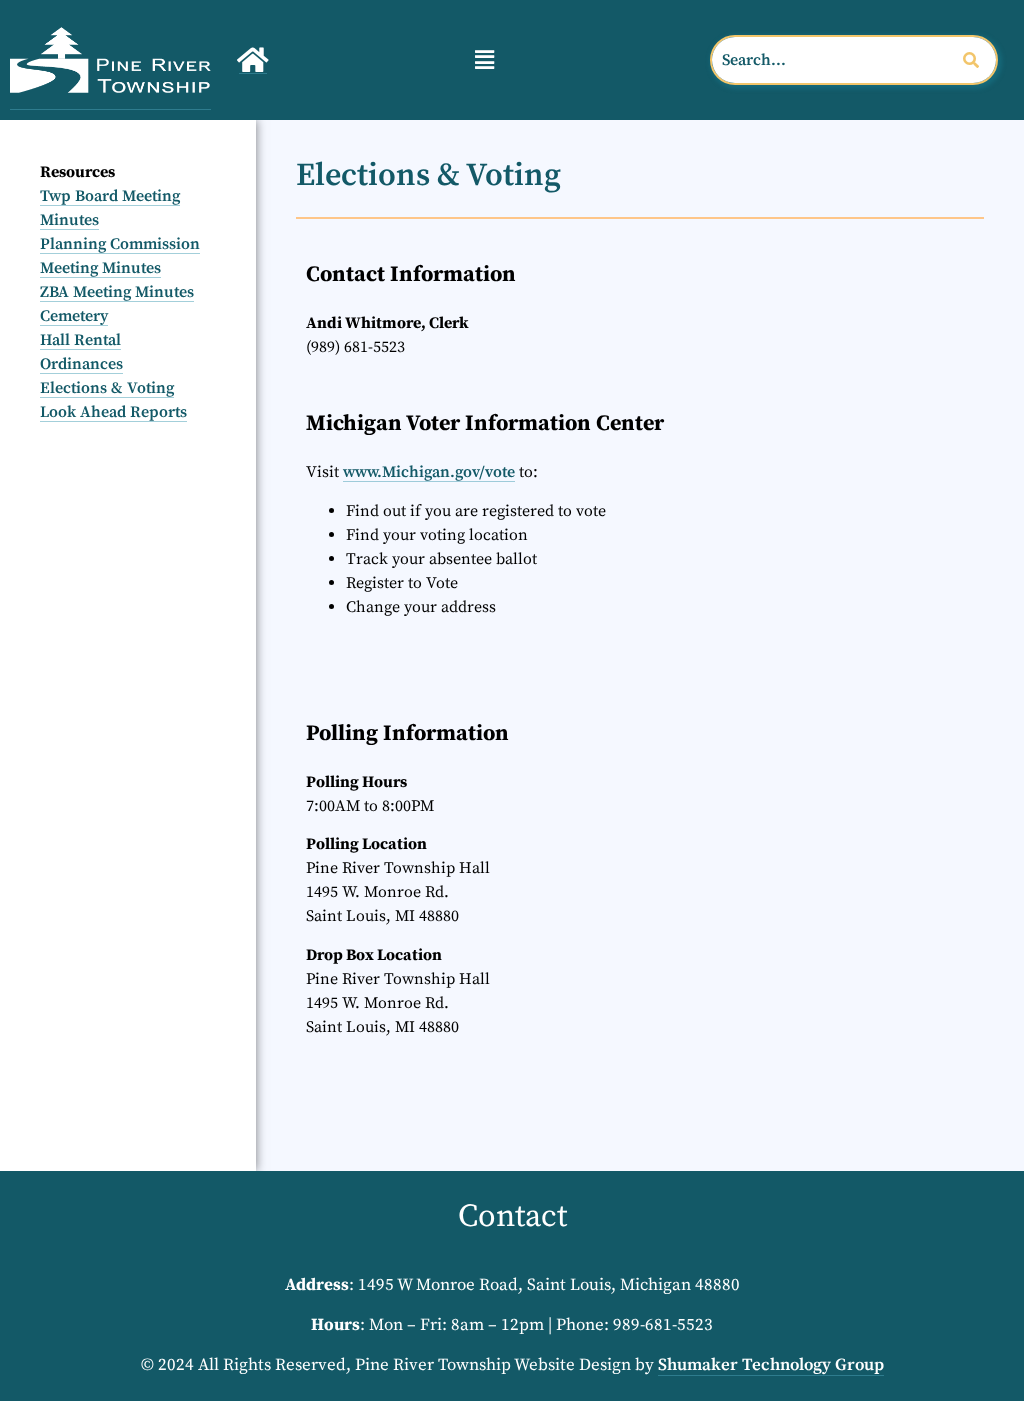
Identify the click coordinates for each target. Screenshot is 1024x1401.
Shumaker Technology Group (771, 1365)
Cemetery (74, 316)
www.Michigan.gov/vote (429, 472)
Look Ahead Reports (113, 412)
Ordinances (81, 364)
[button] (484, 59)
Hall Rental (80, 340)
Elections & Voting (107, 388)
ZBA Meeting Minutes (117, 292)
